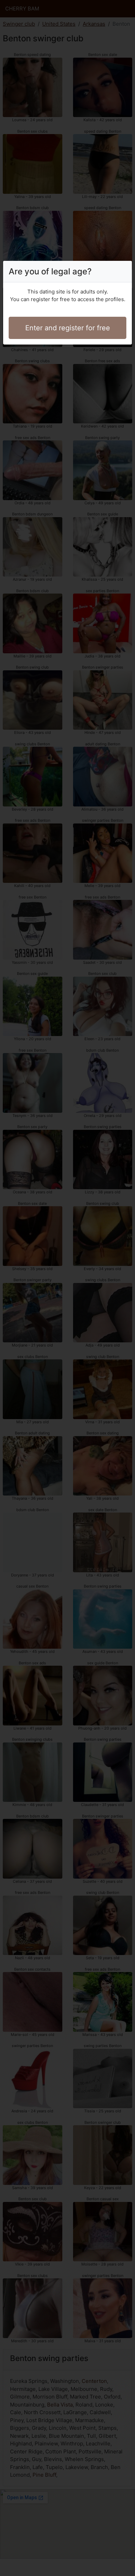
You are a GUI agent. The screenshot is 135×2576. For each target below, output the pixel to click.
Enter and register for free (68, 328)
